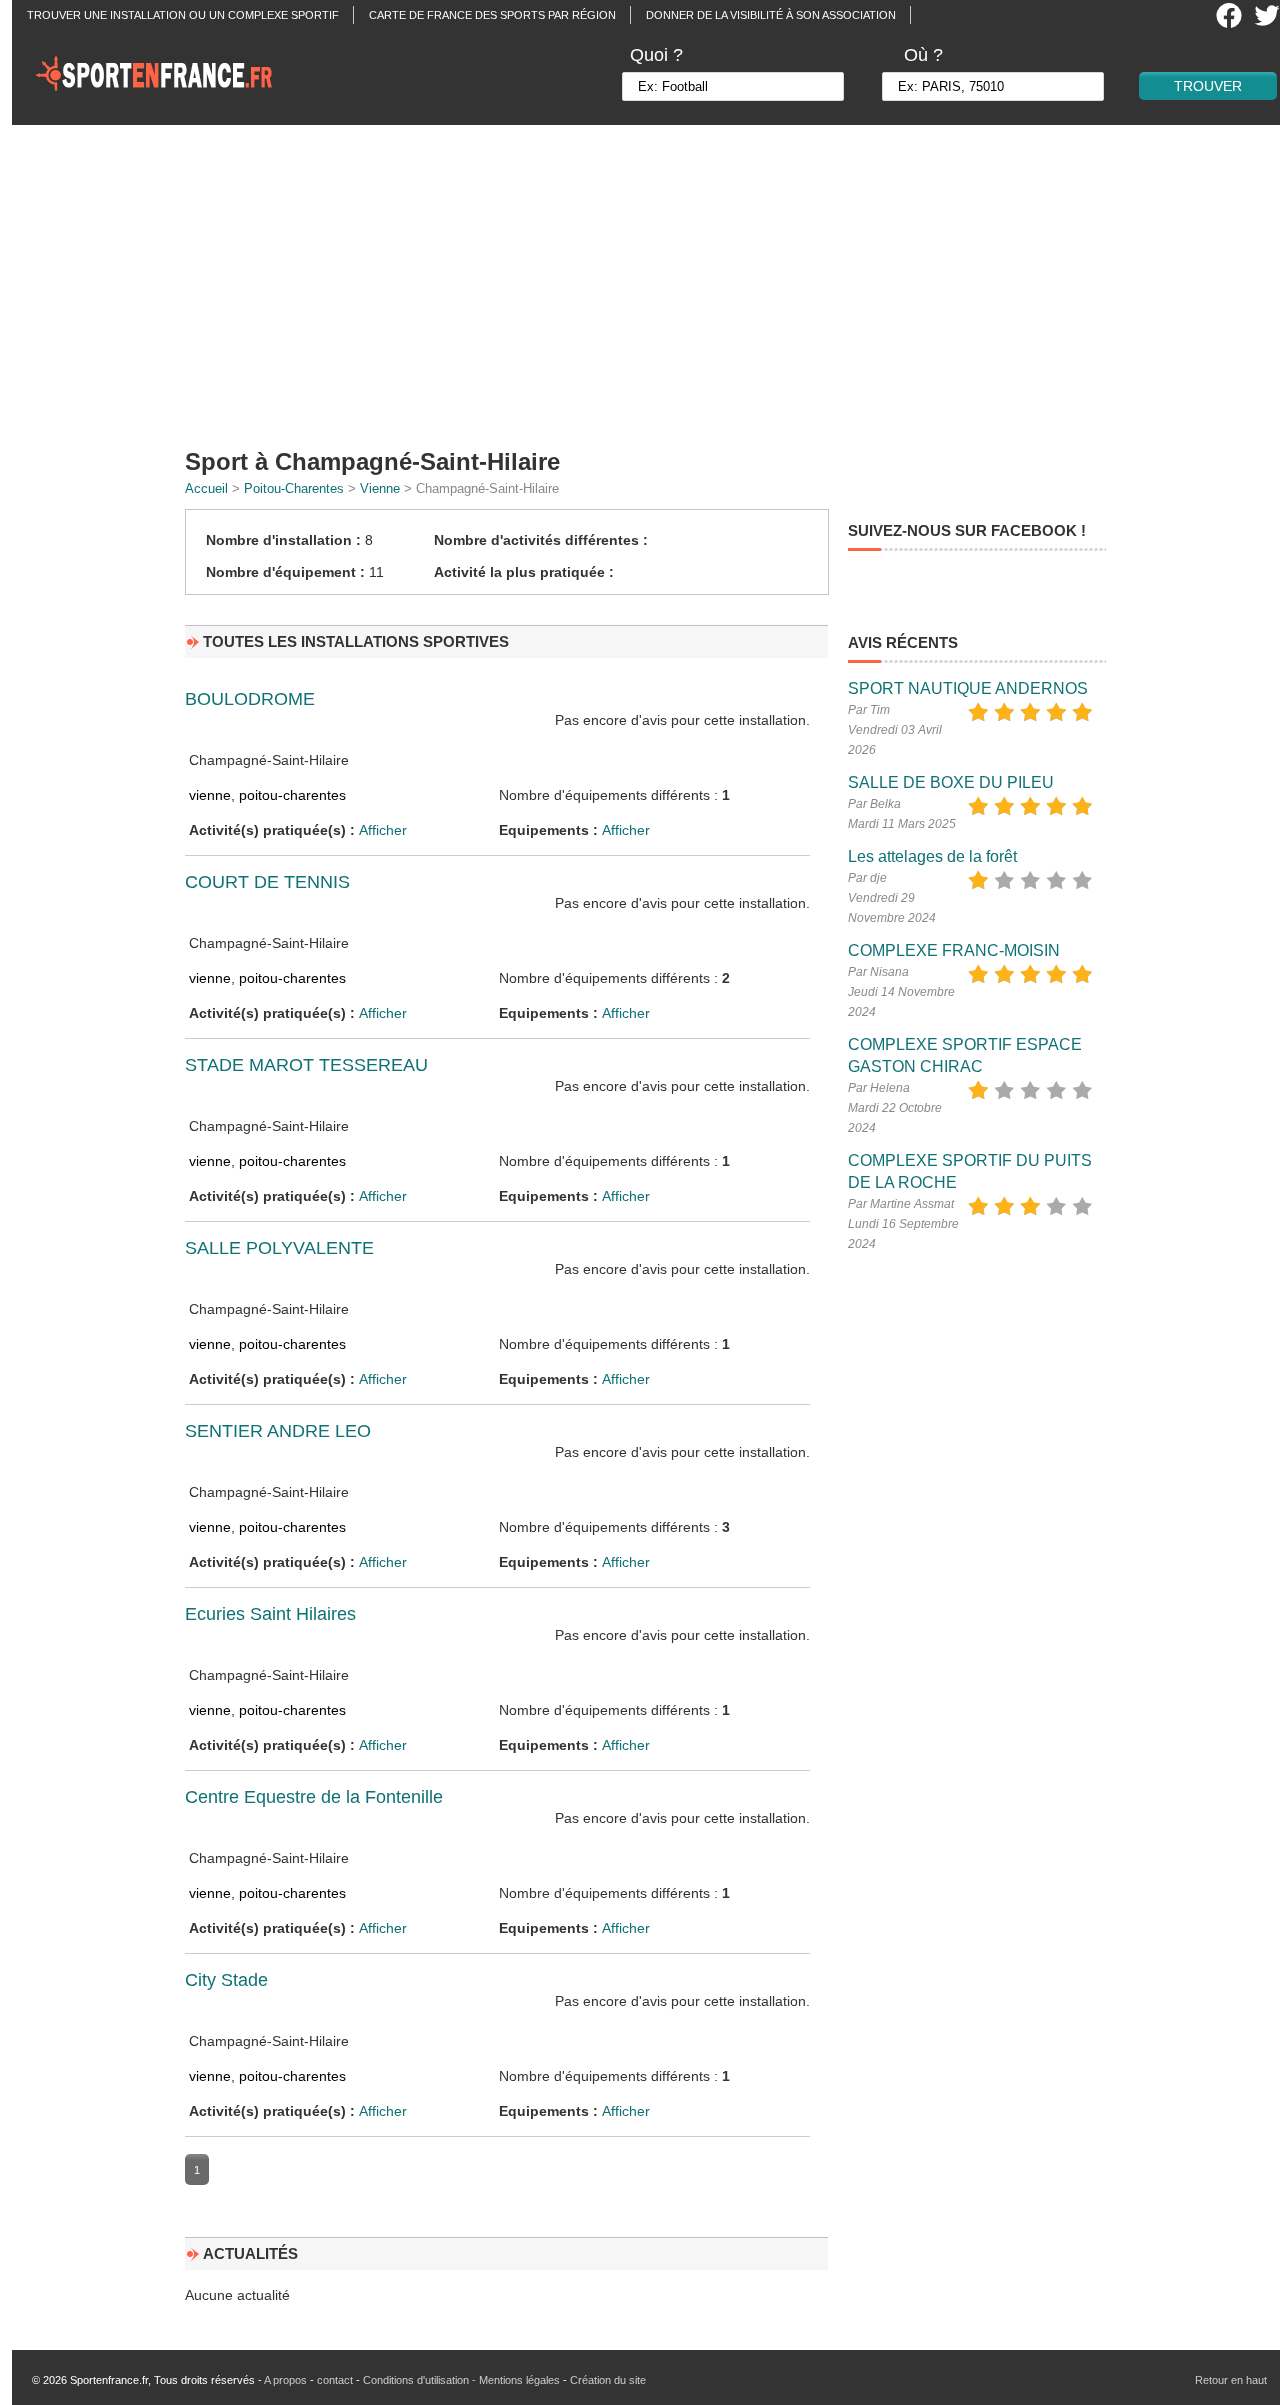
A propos (285, 2380)
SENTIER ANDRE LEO (278, 1431)
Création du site (608, 2380)
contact (335, 2380)
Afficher (383, 830)
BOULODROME (250, 699)
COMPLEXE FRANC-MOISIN (954, 950)
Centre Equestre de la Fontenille (314, 1797)
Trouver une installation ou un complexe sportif (183, 15)
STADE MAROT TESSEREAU (306, 1065)
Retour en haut (1231, 2380)
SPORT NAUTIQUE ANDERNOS (968, 688)
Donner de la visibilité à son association (771, 15)
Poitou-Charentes (294, 488)
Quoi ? (656, 55)
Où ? (923, 55)
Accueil (206, 488)
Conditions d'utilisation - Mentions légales (461, 2380)
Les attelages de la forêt (932, 856)
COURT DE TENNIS (267, 882)
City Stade (226, 1980)
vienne (210, 795)
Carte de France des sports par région (492, 15)
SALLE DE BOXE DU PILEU (951, 782)
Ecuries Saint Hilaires (270, 1614)
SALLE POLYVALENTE (279, 1248)
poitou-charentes (292, 795)
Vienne (380, 488)
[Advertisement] (652, 280)
